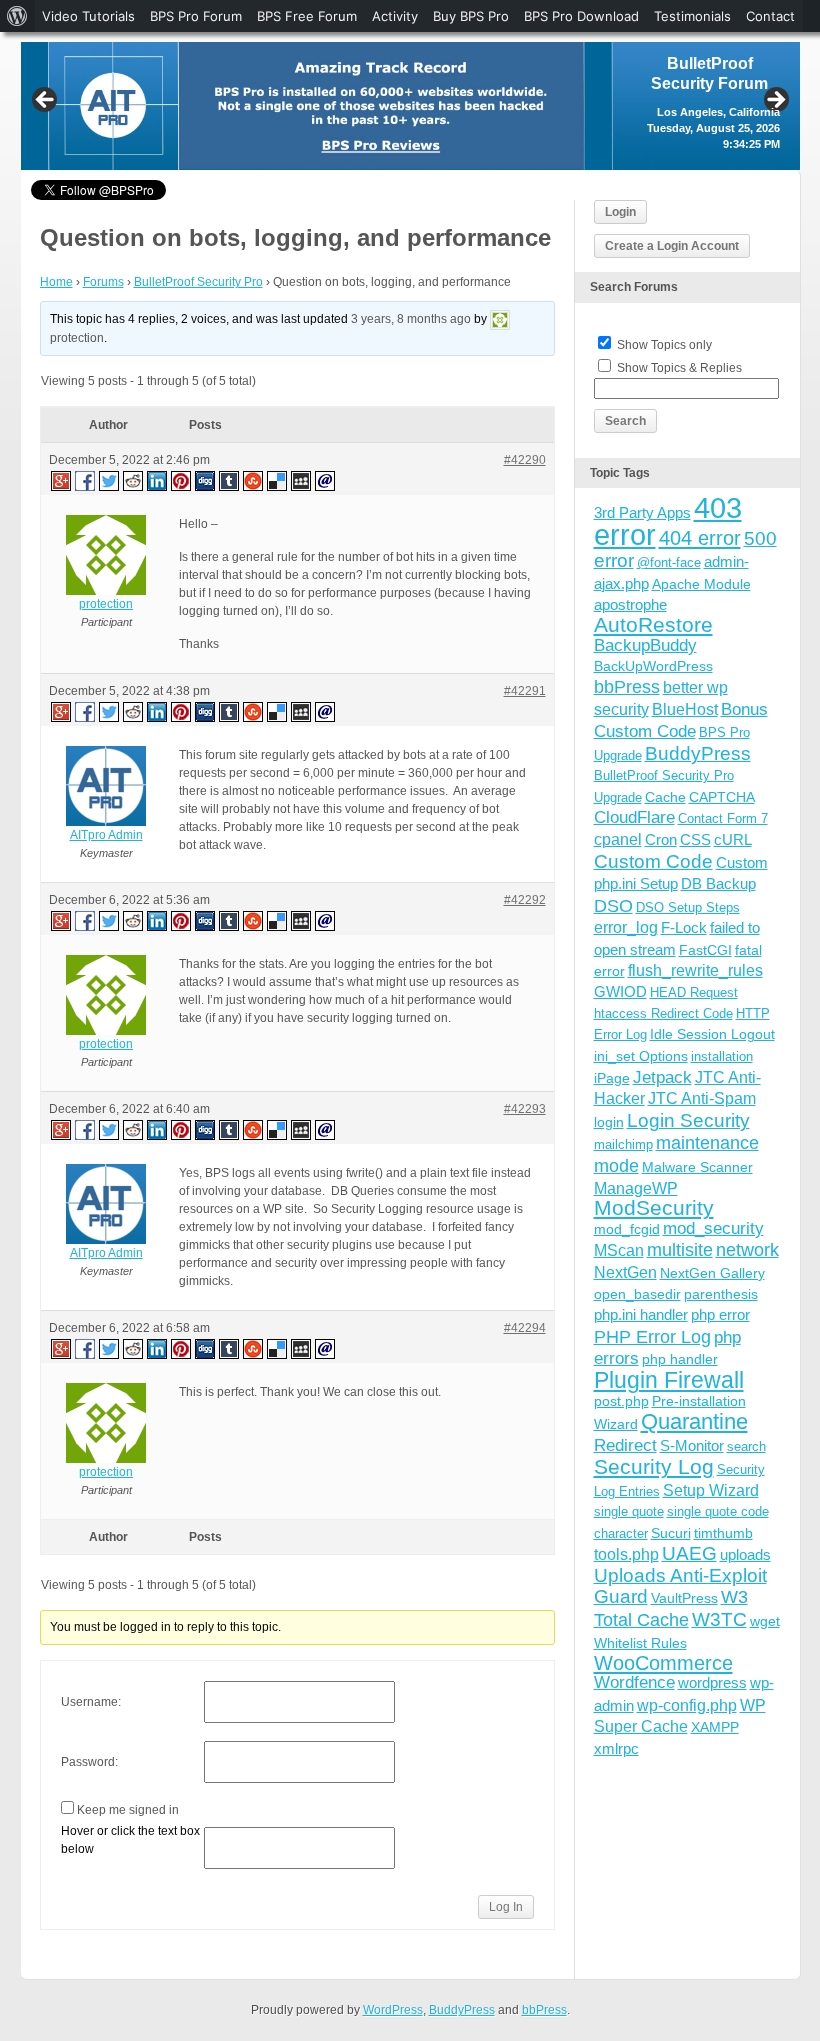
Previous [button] (46, 101)
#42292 (525, 900)
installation (722, 1056)
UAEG (689, 1553)
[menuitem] (17, 16)
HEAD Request (694, 992)
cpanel (618, 839)
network (747, 1250)
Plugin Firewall (669, 1380)
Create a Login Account (672, 246)
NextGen (625, 1272)
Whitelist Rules (640, 1643)
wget (765, 1621)
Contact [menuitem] (770, 16)
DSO (613, 905)
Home (56, 282)
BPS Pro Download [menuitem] (581, 16)
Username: (91, 1702)
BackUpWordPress (653, 666)
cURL (733, 839)
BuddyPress (698, 753)
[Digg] (206, 480)
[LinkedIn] (158, 480)
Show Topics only (664, 345)
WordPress (393, 2010)
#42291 (525, 691)
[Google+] (60, 480)
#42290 (525, 460)
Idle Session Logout (712, 1034)
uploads (745, 1554)
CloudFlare (634, 817)
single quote (629, 1511)
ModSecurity (654, 1207)
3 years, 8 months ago (411, 319)
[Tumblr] (230, 480)
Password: (89, 1762)
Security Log (654, 1466)
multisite (680, 1250)
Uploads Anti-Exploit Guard (680, 1585)
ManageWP (636, 1188)
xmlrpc (616, 1748)
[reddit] (134, 480)
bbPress (627, 687)
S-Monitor (692, 1445)
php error (720, 1314)
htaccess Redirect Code (663, 1013)
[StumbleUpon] (254, 480)
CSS (695, 839)
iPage (612, 1078)
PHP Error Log (652, 1337)
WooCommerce (663, 1663)
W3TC (719, 1619)
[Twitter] (110, 480)
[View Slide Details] (410, 106)
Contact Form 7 (723, 818)
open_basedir (637, 1294)
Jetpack (662, 1077)
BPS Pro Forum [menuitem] (196, 16)
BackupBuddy (645, 645)
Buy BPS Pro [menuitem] (471, 16)
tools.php (626, 1554)
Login (620, 212)
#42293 (525, 1109)
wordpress (712, 1682)
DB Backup (718, 883)
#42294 (525, 1328)
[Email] (326, 480)
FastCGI (705, 950)
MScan (619, 1250)
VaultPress (684, 1598)
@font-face (669, 562)
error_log (626, 927)
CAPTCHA (722, 797)
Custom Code (653, 861)
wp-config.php (687, 1705)
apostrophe (630, 604)
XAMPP (715, 1727)
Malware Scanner (697, 1167)
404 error (700, 538)
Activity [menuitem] (395, 16)
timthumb (723, 1533)
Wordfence (634, 1682)
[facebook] (86, 480)
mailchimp (623, 1144)
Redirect (625, 1445)
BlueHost (685, 709)
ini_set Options (641, 1056)
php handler (680, 1359)
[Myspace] (302, 480)
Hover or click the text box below (130, 1840)
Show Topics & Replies (679, 368)
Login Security (688, 1120)
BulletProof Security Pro (198, 282)
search (746, 1446)
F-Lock (684, 927)
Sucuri (671, 1533)
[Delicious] (278, 480)
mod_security (713, 1228)
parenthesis (721, 1294)
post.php (621, 1401)
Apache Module (701, 584)
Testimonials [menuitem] (692, 16)
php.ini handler (641, 1314)
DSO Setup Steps (688, 907)
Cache (665, 797)
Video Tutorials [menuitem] (88, 16)
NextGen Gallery (712, 1273)
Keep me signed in (128, 1810)
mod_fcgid (627, 1229)
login (609, 1122)
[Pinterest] (182, 480)
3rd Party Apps (642, 512)
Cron (661, 839)
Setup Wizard (711, 1490)
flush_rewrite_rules (695, 970)
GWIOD (620, 991)
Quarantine (694, 1421)
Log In (506, 1907)
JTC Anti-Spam (702, 1098)
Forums (103, 282)
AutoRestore (653, 624)
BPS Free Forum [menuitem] (307, 16)
